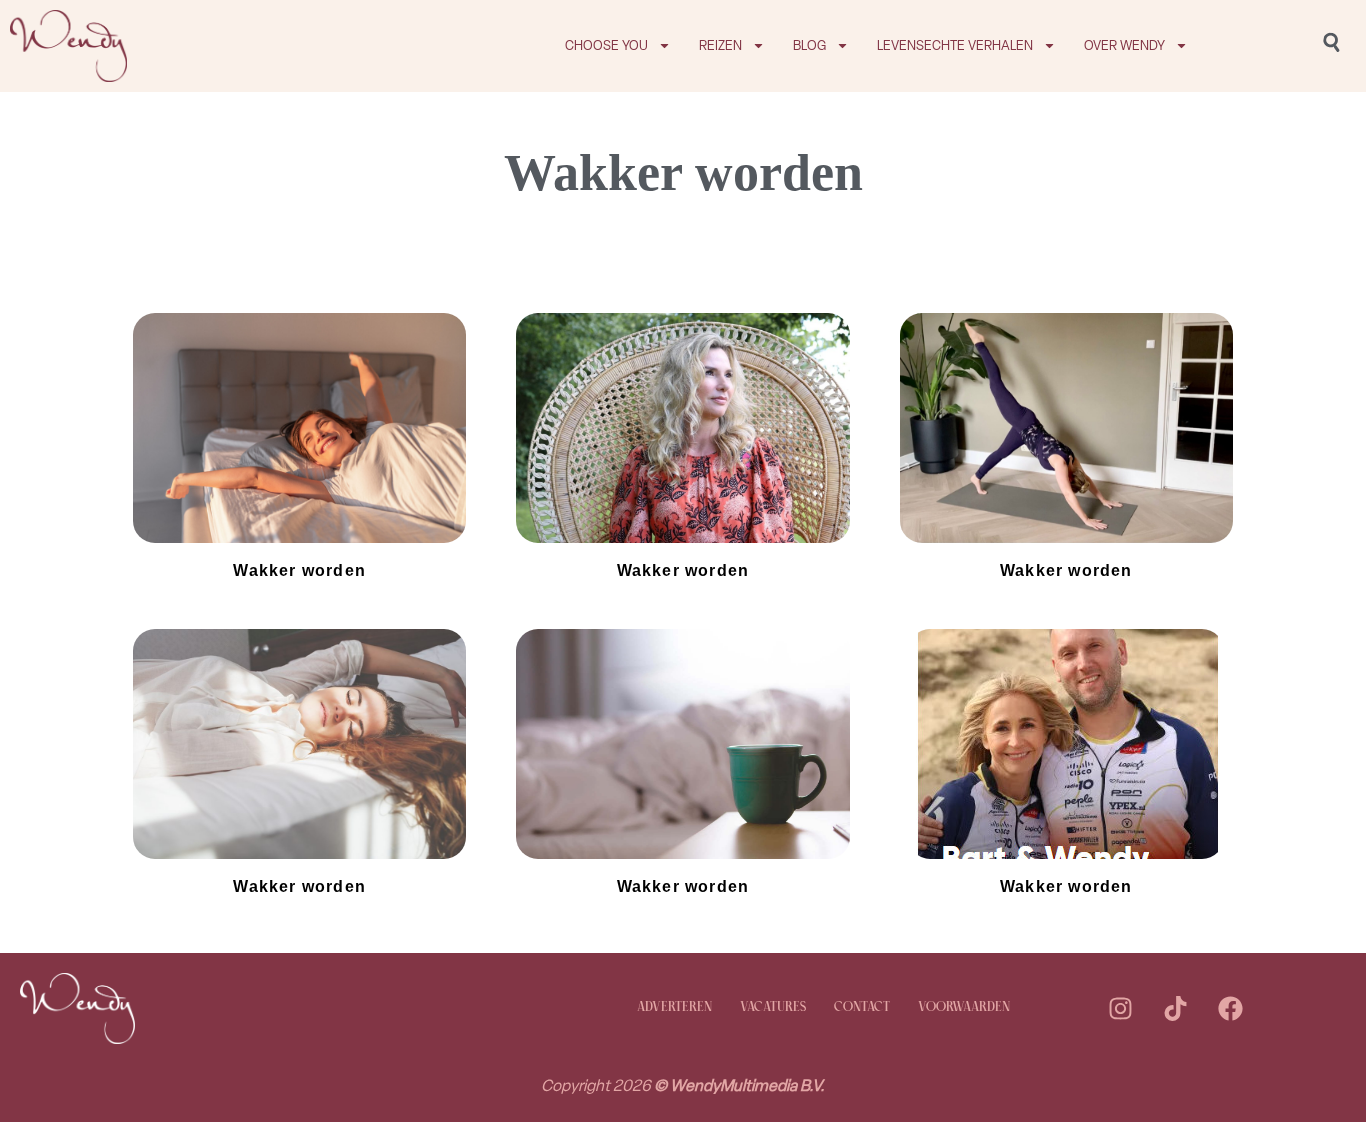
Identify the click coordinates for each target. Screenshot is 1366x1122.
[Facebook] (1230, 1008)
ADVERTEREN (674, 1007)
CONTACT (862, 1007)
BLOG (809, 45)
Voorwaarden (964, 1007)
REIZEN (720, 45)
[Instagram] (1120, 1008)
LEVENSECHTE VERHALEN (955, 45)
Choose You (606, 45)
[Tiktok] (1175, 1008)
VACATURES (773, 1007)
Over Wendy (1124, 45)
